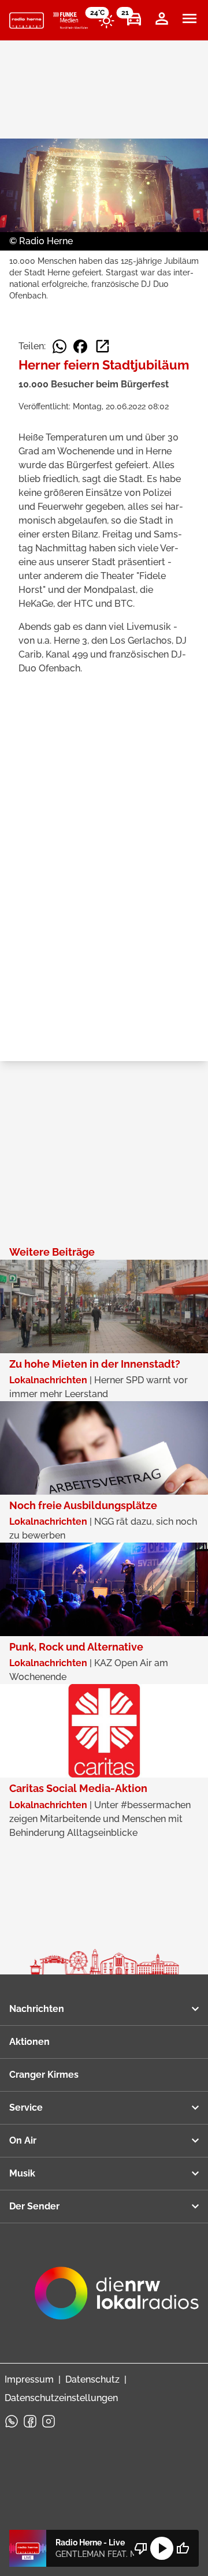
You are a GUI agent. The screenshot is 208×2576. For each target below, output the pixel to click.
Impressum (29, 2379)
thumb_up (183, 2548)
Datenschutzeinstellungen (61, 2398)
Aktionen (29, 2042)
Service (26, 2108)
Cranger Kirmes (44, 2075)
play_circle (162, 2548)
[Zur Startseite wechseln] (27, 21)
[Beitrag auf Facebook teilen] (80, 346)
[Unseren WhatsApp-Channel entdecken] (12, 2421)
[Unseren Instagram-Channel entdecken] (49, 2421)
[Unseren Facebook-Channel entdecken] (30, 2421)
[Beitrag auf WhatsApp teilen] (60, 346)
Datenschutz (92, 2379)
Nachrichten (37, 2009)
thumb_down (141, 2548)
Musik (22, 2173)
